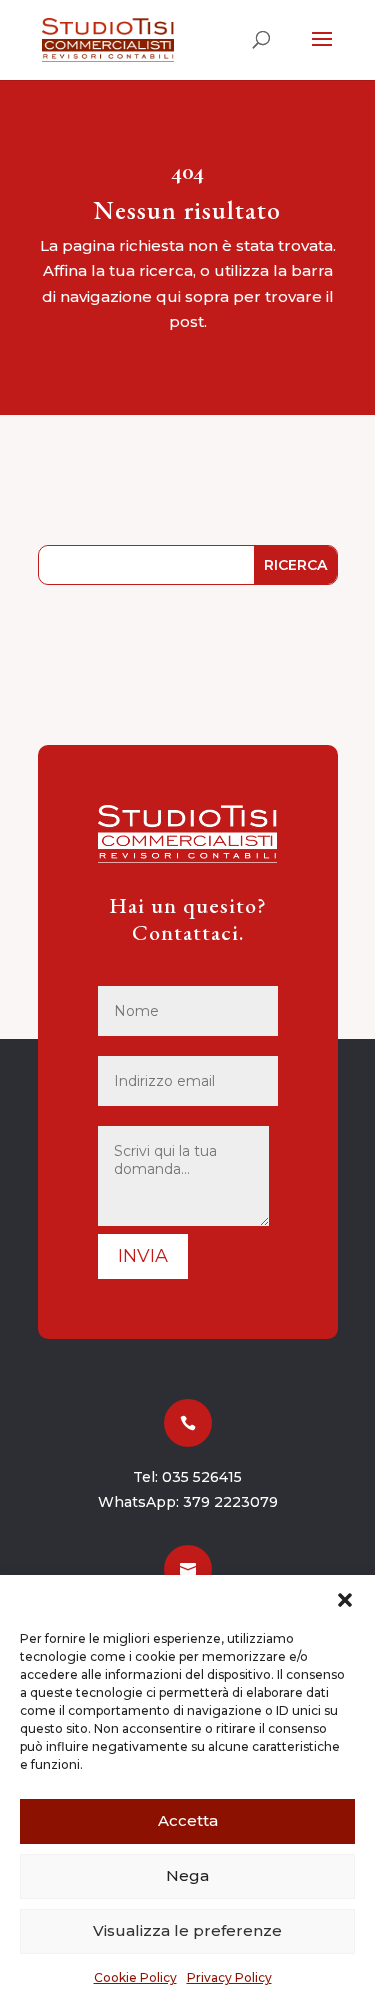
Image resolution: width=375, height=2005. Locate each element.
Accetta (188, 1820)
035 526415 (202, 1477)
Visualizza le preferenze (187, 1930)
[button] (345, 1600)
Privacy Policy (229, 1977)
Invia (143, 1256)
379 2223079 (230, 1502)
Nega (187, 1875)
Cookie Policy (135, 1977)
